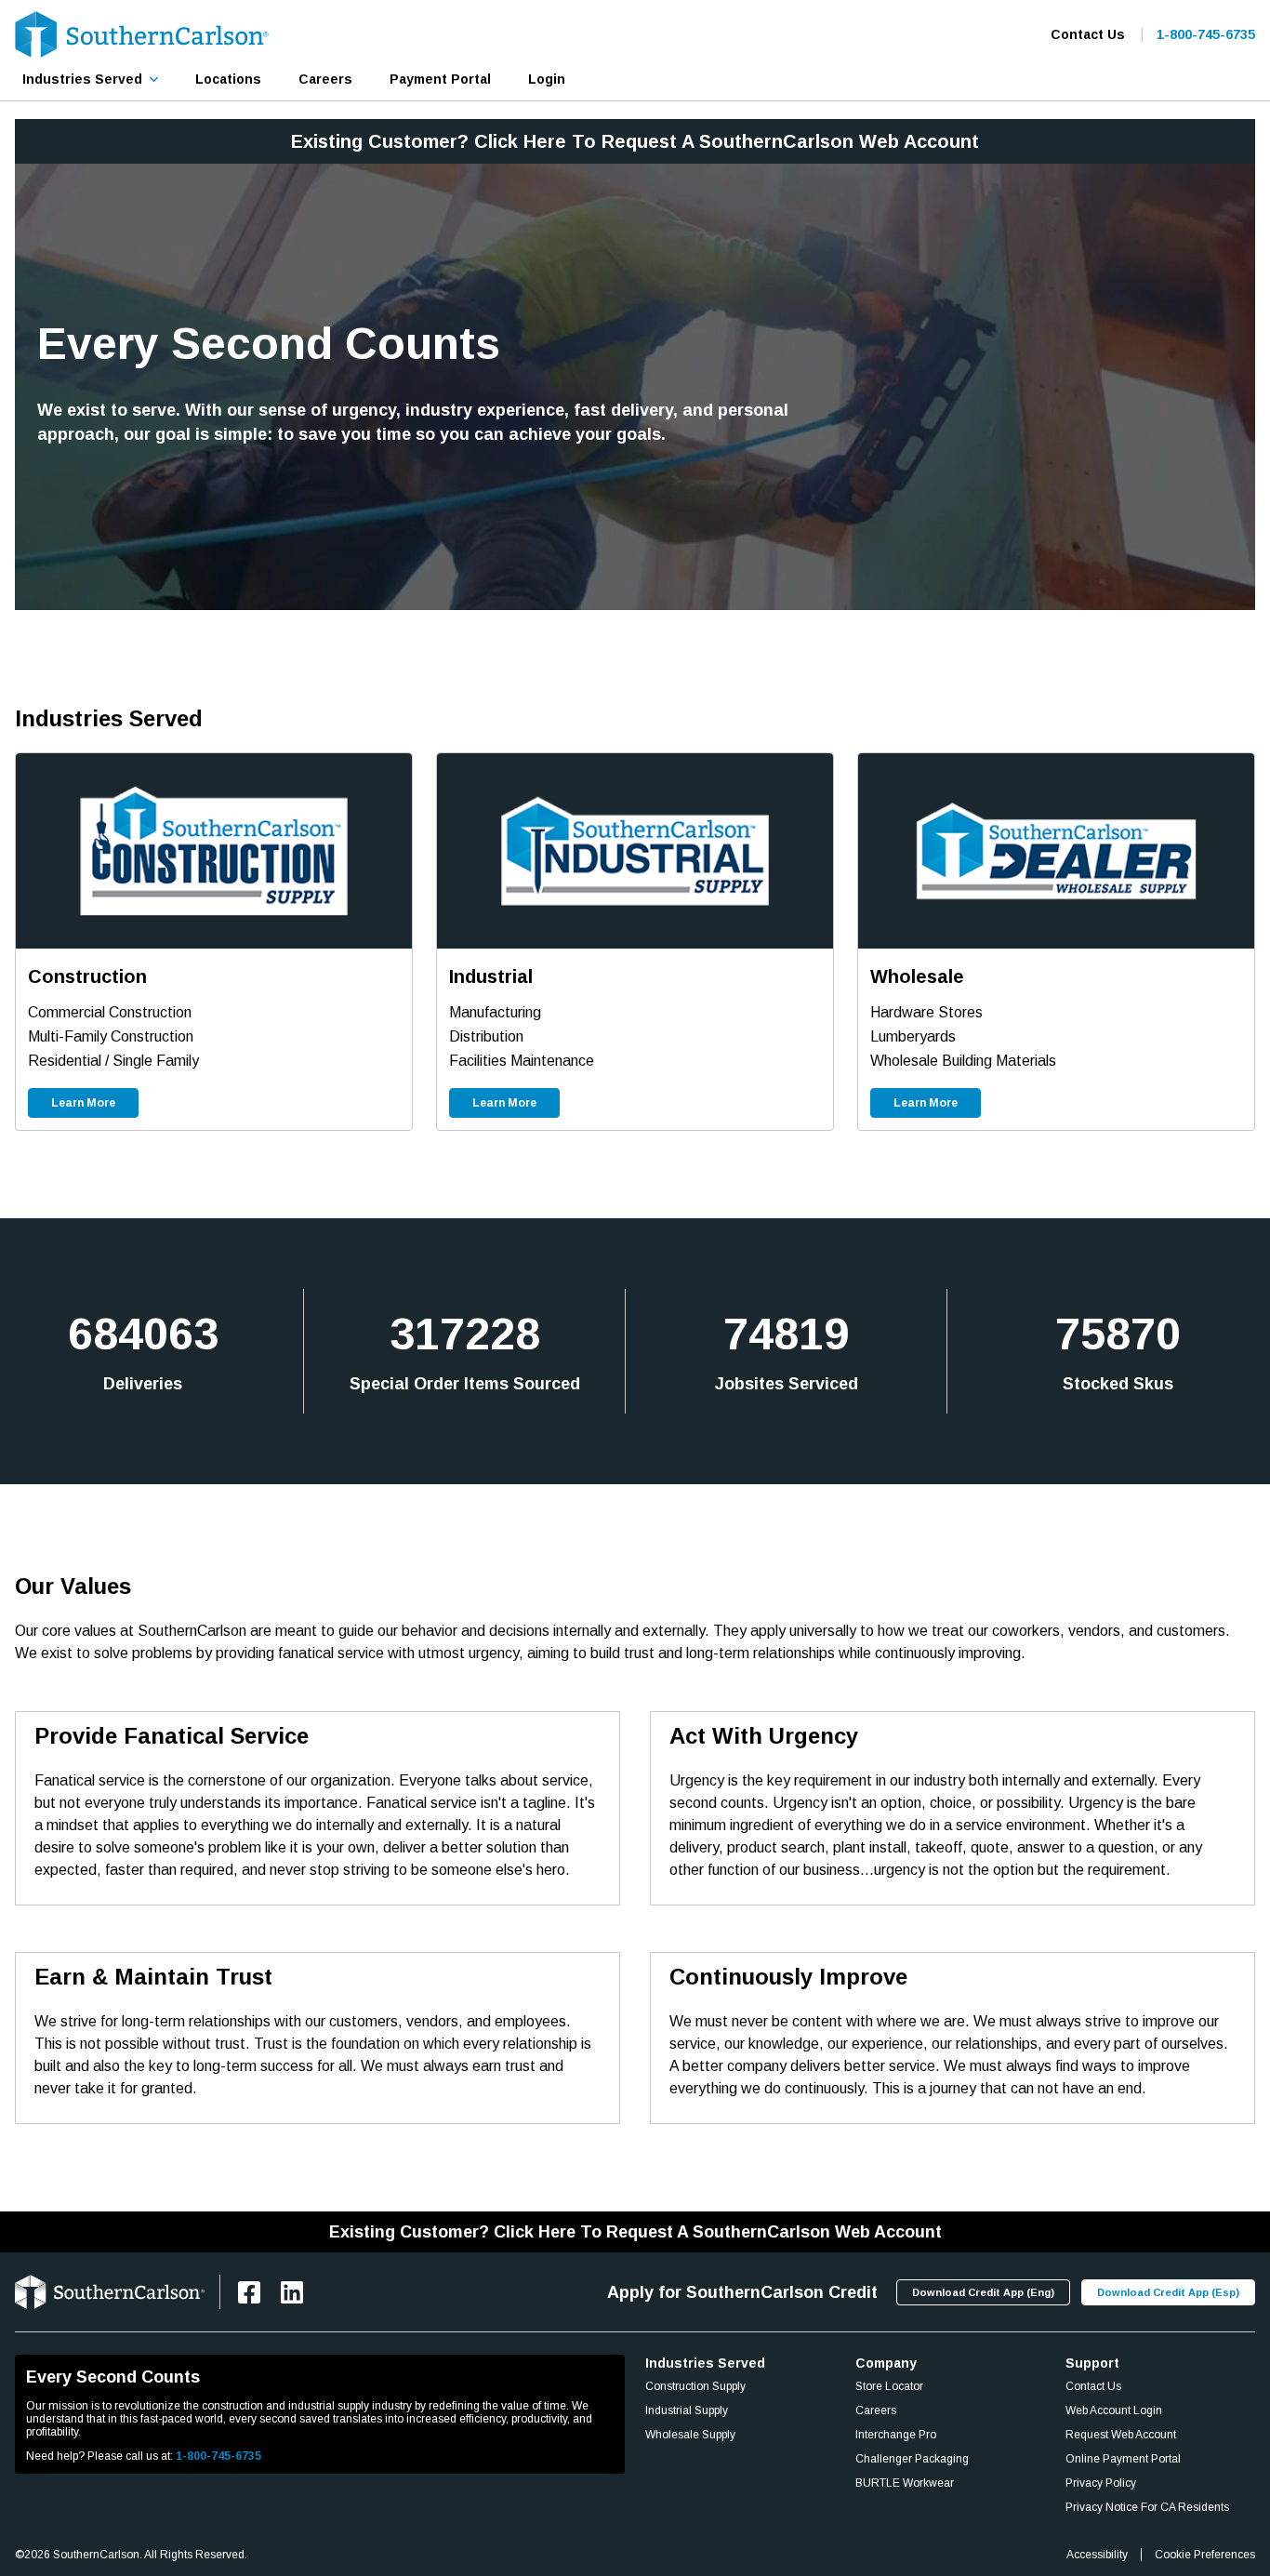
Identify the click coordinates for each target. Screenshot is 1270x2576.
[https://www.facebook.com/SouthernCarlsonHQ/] (249, 2292)
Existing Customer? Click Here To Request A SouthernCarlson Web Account (635, 141)
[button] (90, 79)
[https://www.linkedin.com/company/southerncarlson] (292, 2292)
